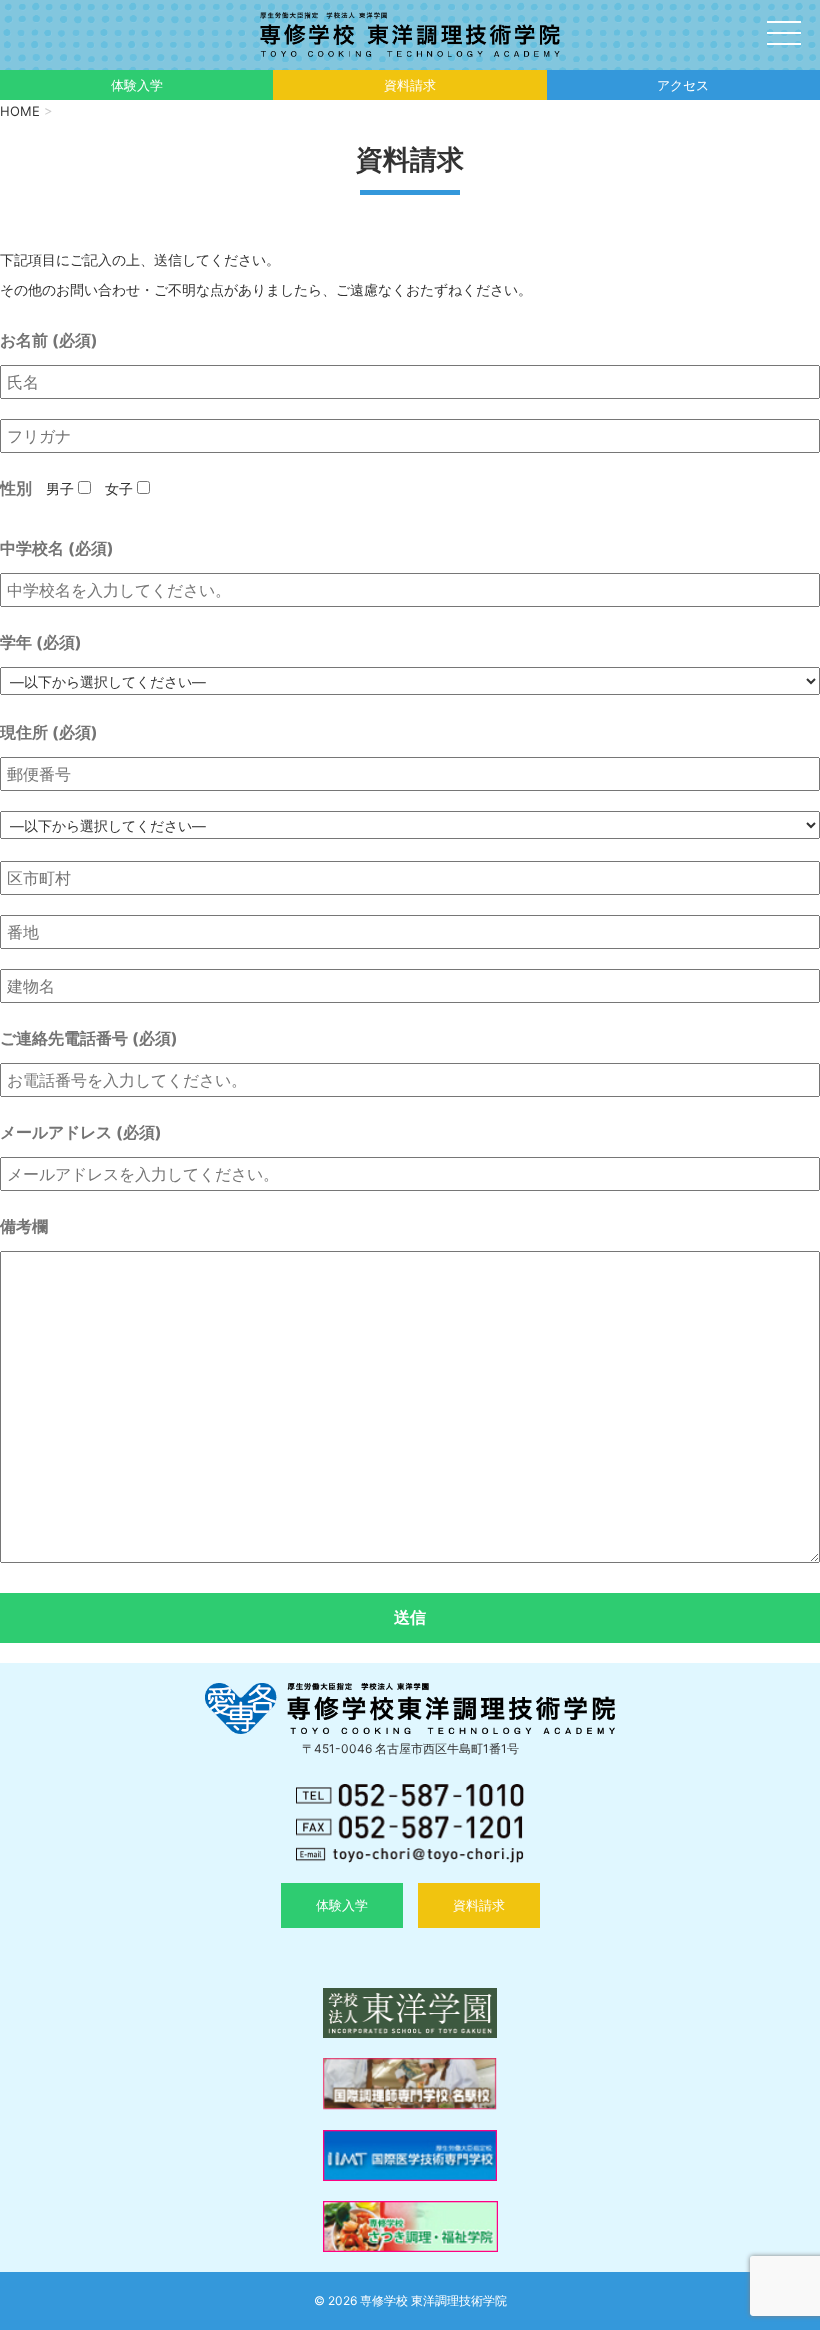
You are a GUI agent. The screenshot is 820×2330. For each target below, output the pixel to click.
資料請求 (410, 85)
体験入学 (137, 85)
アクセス (683, 85)
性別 (16, 488)
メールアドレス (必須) (81, 1132)
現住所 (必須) (49, 732)
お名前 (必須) (49, 340)
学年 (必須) (41, 642)
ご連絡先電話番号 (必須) (89, 1038)
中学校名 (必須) (57, 548)
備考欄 (24, 1226)
